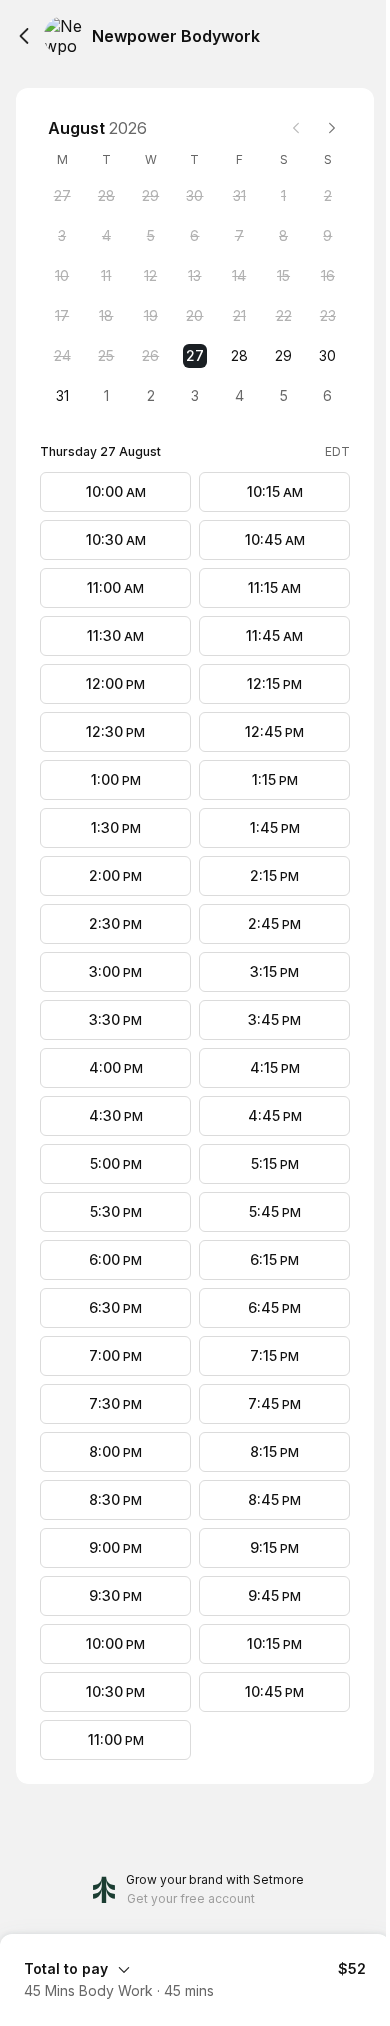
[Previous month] (296, 128)
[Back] (24, 36)
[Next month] (332, 128)
